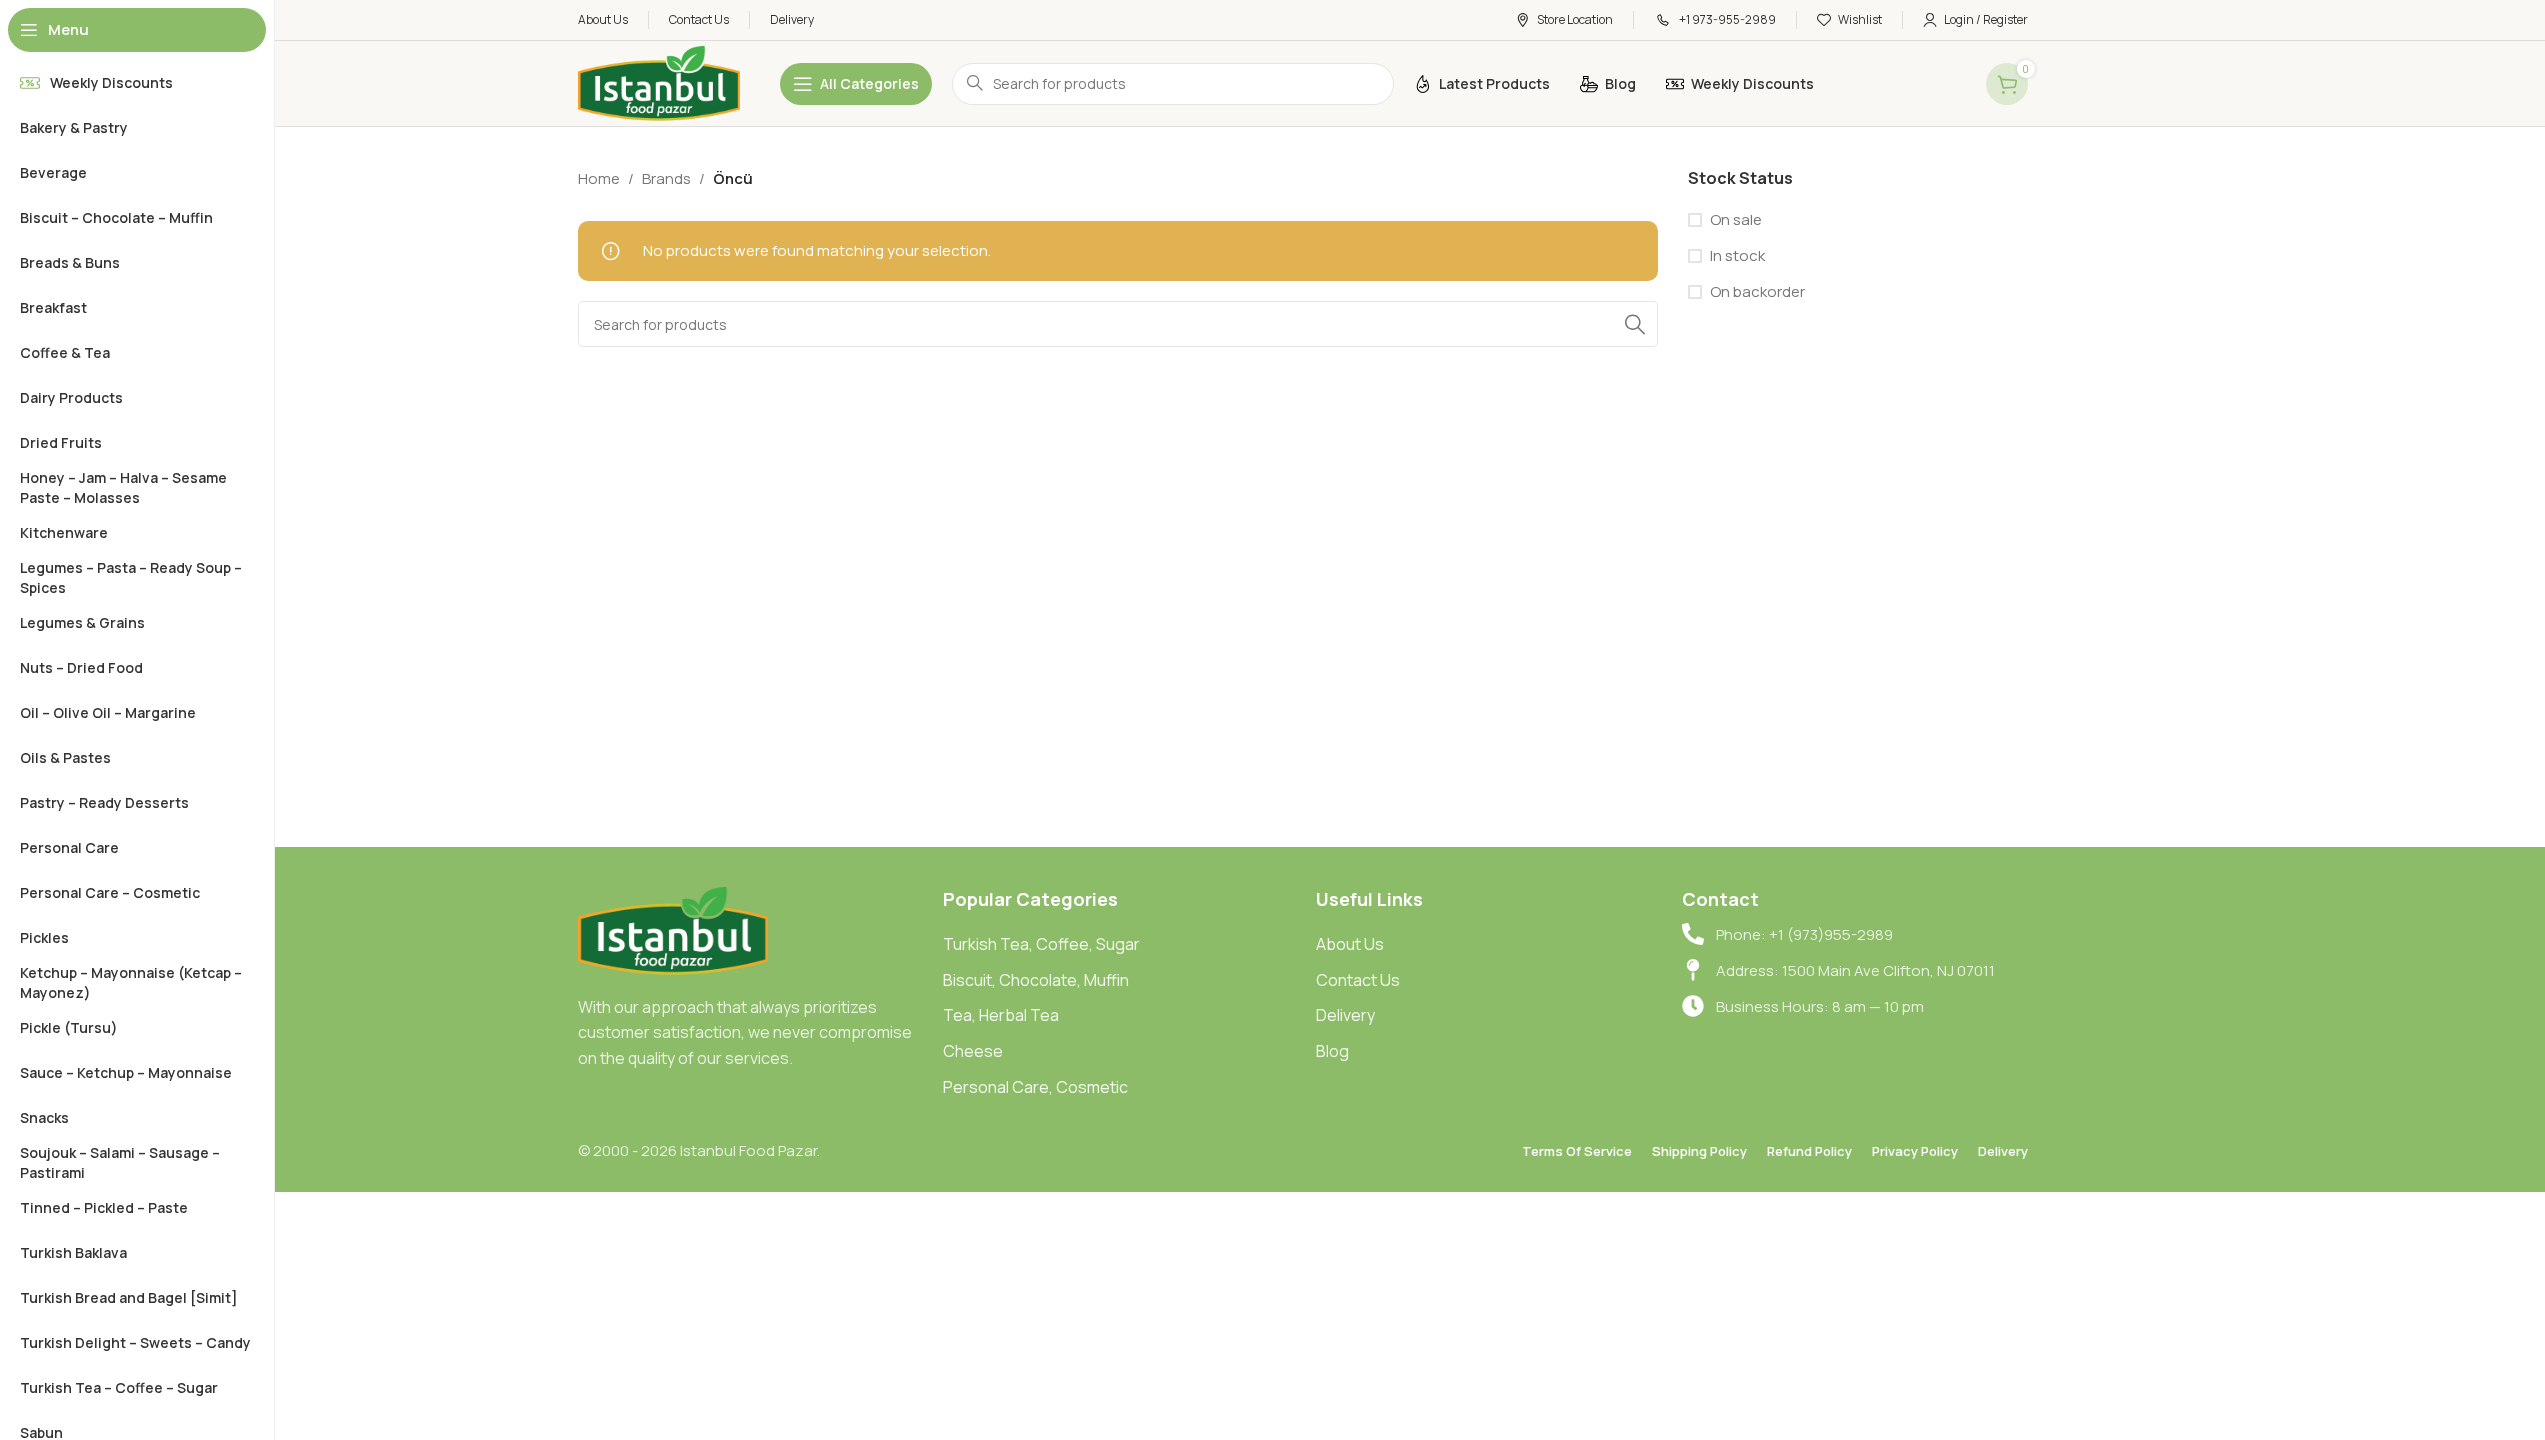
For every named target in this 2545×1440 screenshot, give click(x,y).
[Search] (1635, 324)
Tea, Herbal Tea (1001, 1015)
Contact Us (1358, 980)
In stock (1737, 255)
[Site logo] (659, 82)
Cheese (973, 1051)
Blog (1332, 1051)
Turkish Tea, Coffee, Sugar (1041, 944)
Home (599, 178)
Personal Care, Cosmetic (1035, 1087)
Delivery (1345, 1015)
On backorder (1757, 291)
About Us (1350, 944)
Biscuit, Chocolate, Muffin (1036, 980)
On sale (1736, 219)
